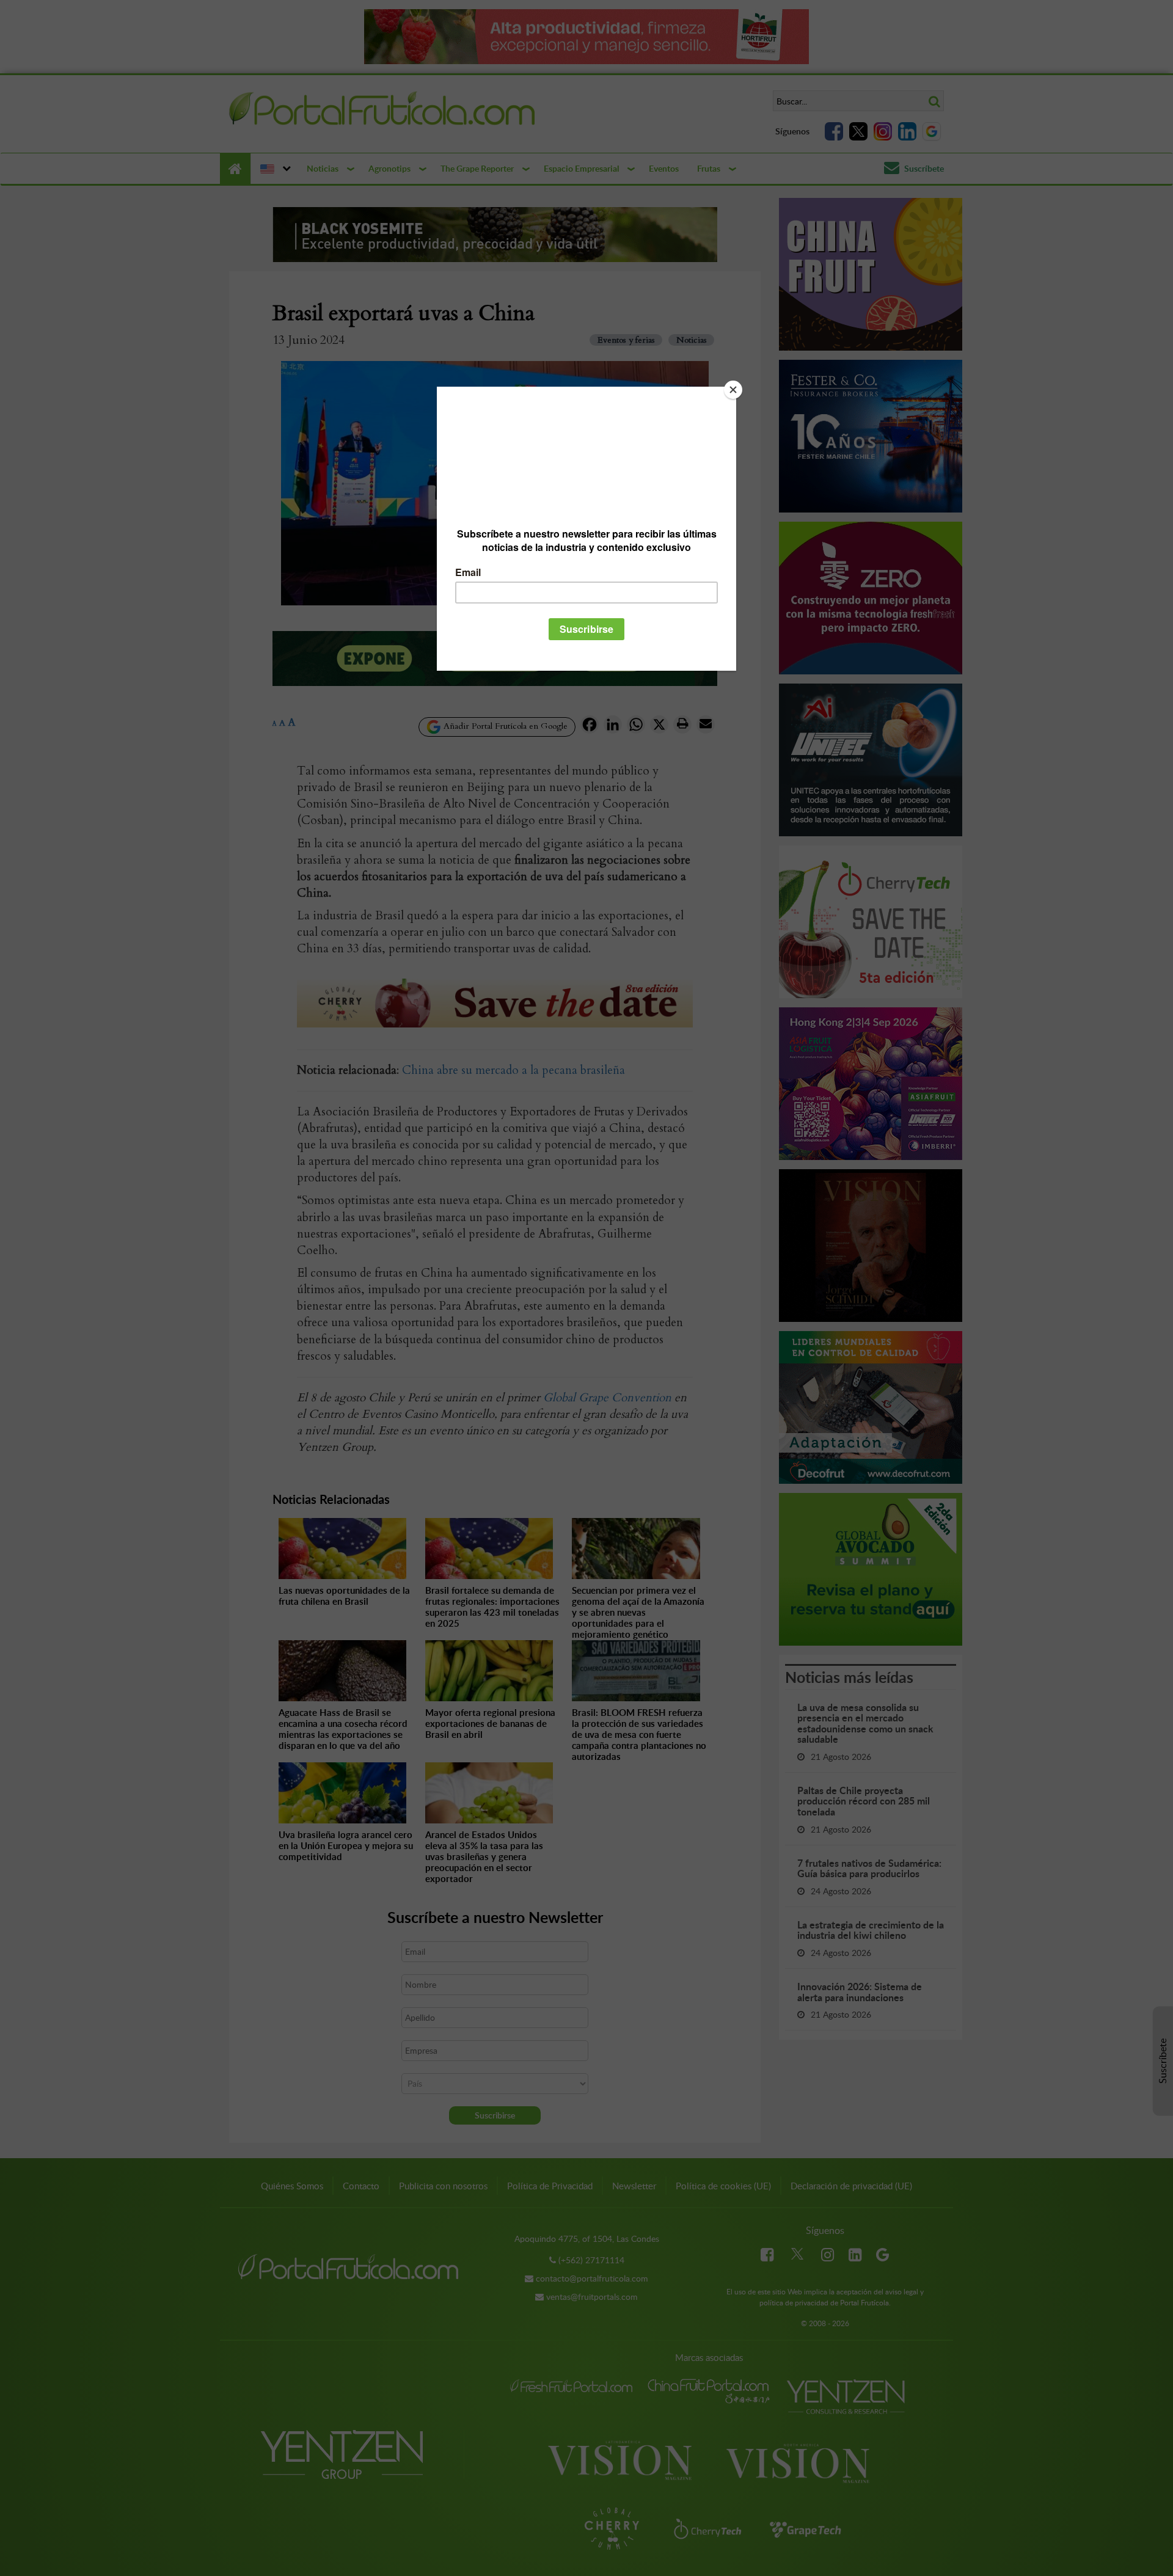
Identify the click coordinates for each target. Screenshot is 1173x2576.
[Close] (733, 390)
